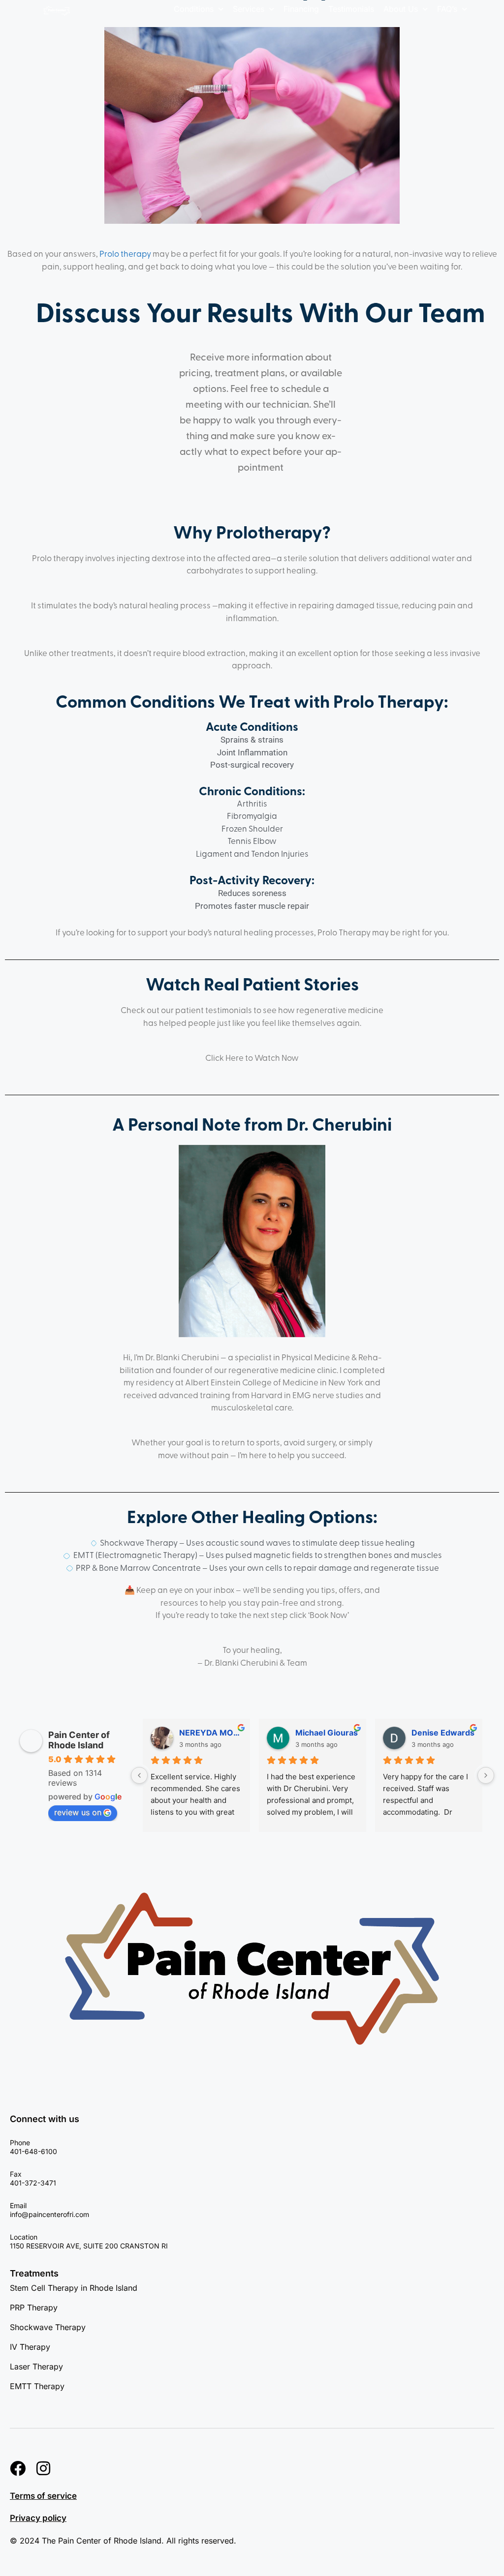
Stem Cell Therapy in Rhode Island (74, 2288)
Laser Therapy (36, 2366)
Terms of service (43, 2496)
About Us (401, 9)
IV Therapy (30, 2347)
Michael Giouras (327, 1733)
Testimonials (351, 9)
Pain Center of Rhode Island (79, 1740)
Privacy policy (38, 2518)
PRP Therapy (34, 2307)
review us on (78, 1812)
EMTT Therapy (37, 2386)
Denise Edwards (443, 1733)
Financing (301, 9)
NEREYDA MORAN (211, 1733)
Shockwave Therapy (48, 2327)
